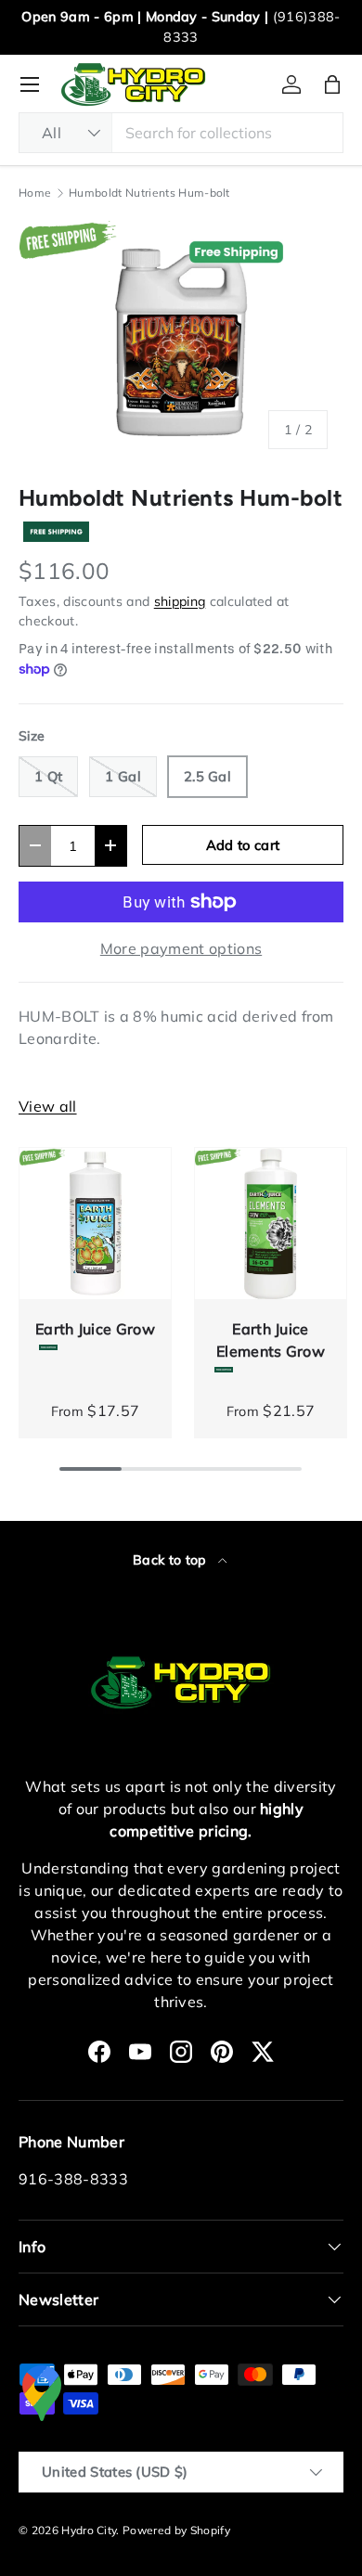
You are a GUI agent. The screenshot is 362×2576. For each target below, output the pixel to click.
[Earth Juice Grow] (95, 1224)
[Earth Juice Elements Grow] (271, 1224)
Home (35, 193)
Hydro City (89, 2530)
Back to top (172, 1560)
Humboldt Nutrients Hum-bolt (149, 193)
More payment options (181, 948)
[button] (332, 84)
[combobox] (181, 133)
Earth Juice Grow (95, 1329)
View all (48, 1106)
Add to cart (243, 845)
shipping (180, 601)
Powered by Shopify (176, 2530)
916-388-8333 (73, 2179)
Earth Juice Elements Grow (271, 1340)
